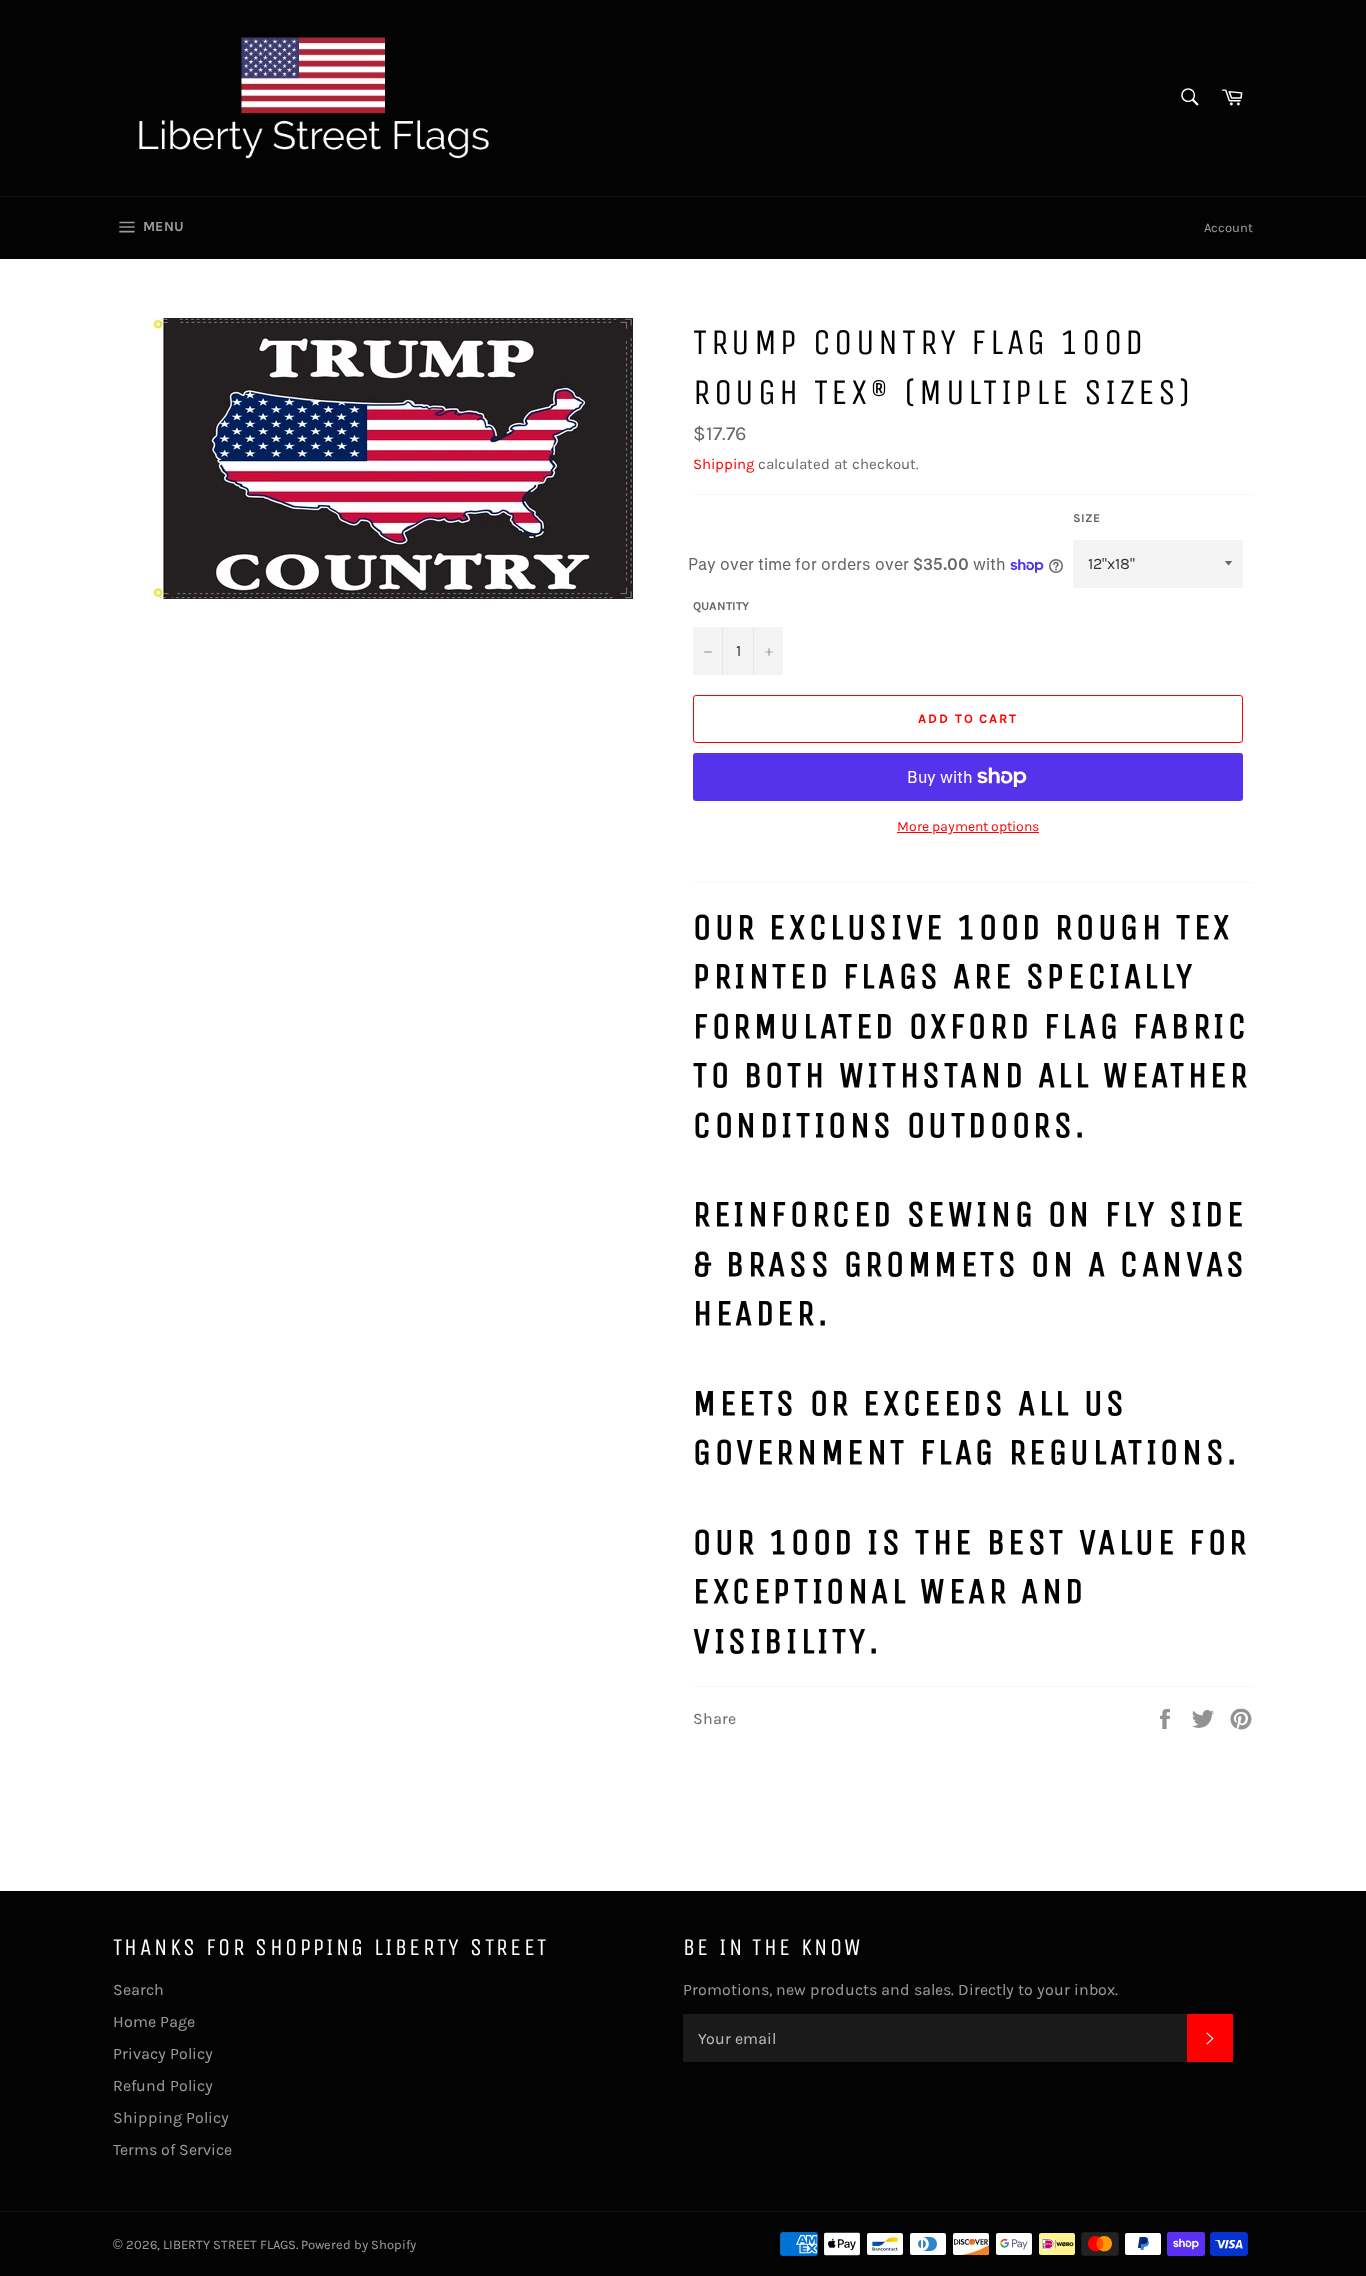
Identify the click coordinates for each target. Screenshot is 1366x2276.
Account (1228, 227)
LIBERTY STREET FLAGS (229, 2244)
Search (138, 1989)
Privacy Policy (163, 2053)
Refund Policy (163, 2085)
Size (1086, 518)
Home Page (154, 2021)
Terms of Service (172, 2149)
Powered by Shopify (358, 2244)
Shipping (723, 464)
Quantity (721, 606)
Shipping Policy (171, 2117)
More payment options (968, 826)
